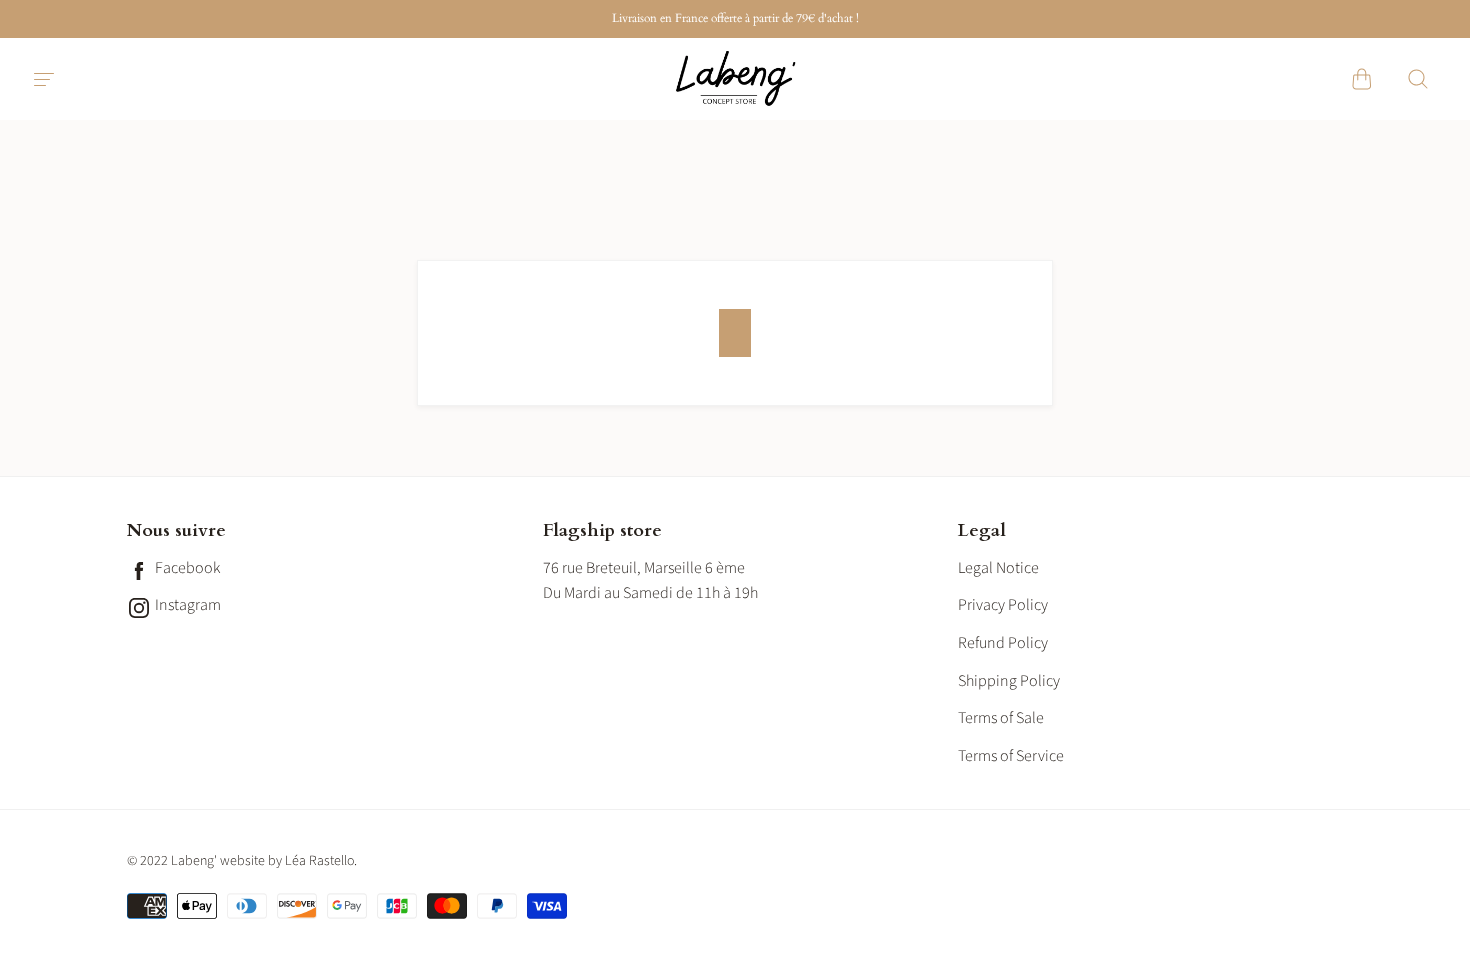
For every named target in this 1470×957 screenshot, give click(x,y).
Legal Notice (998, 568)
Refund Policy (1003, 643)
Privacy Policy (1003, 605)
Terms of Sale (1001, 718)
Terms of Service (1011, 756)
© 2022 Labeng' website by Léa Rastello (240, 861)
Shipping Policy (1009, 681)
